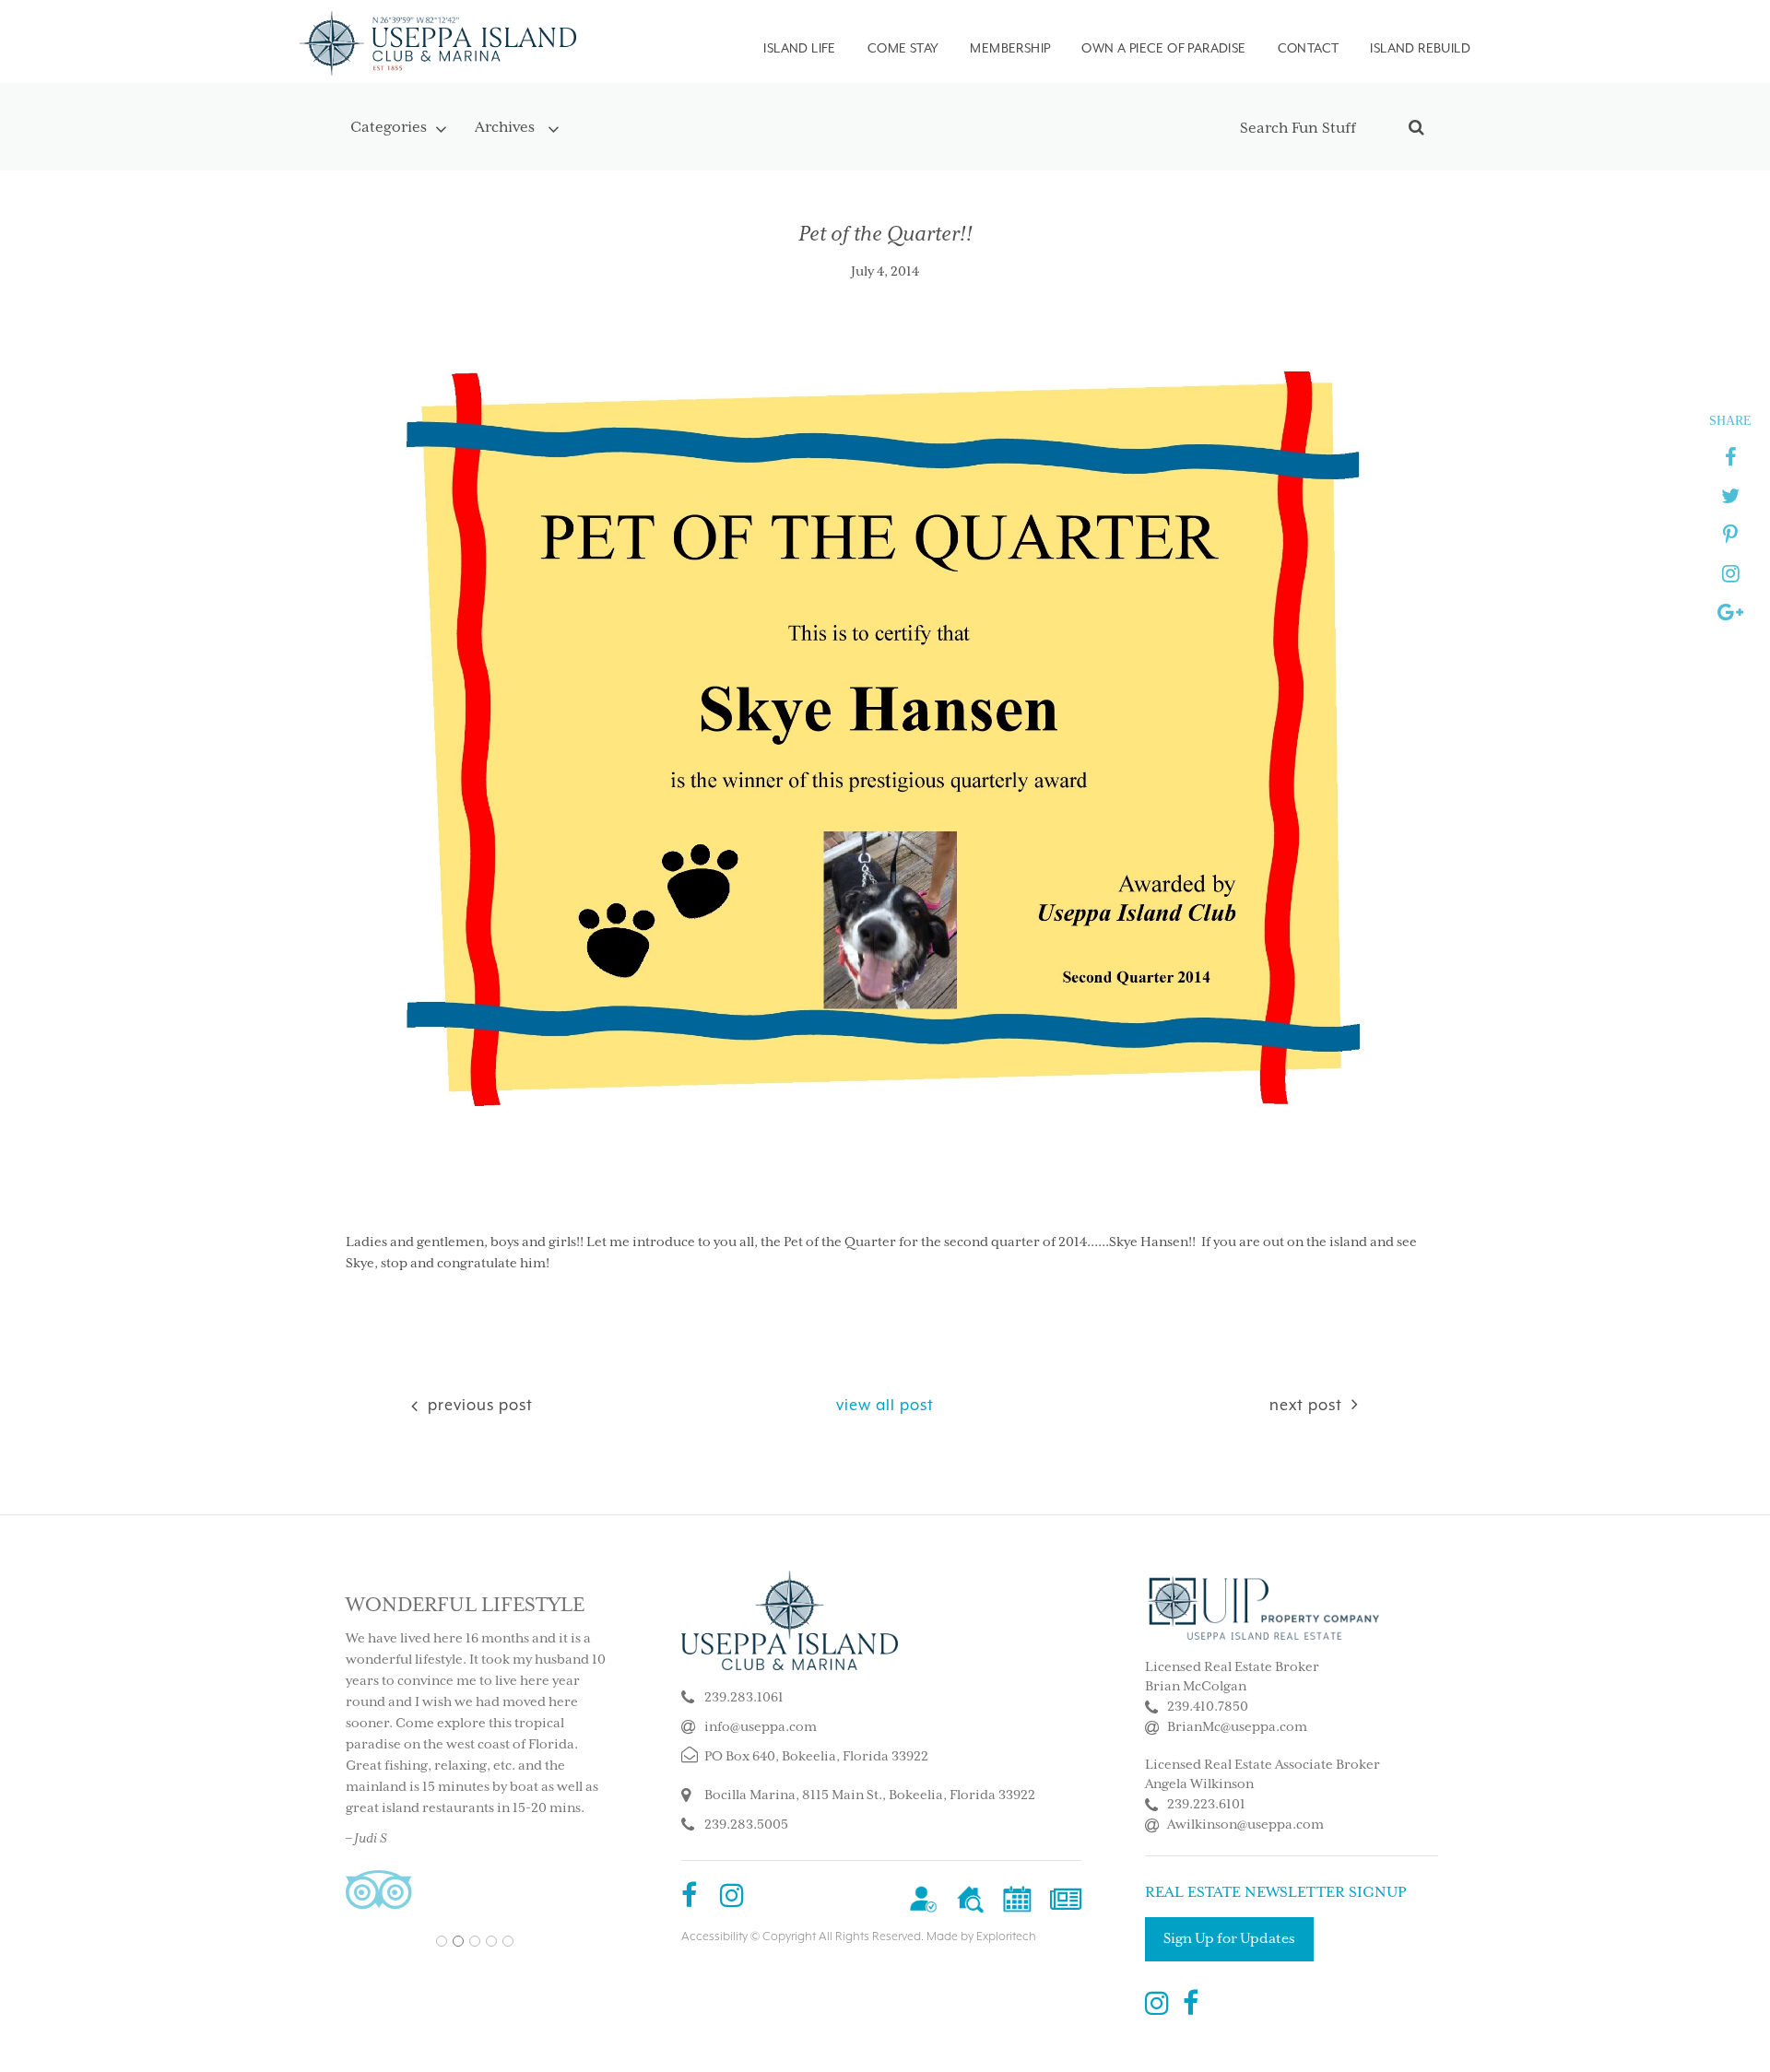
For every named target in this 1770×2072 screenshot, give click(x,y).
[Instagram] (732, 1898)
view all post (885, 1405)
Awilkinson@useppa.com (1245, 1825)
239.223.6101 (1206, 1805)
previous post (478, 1405)
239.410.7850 (1208, 1707)
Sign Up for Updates (1229, 1939)
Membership (1010, 48)
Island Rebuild (1420, 48)
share (1730, 420)
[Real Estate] (970, 1898)
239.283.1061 (744, 1698)
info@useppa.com (761, 1727)
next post (1306, 1405)
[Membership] (923, 1898)
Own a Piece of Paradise (1163, 48)
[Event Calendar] (1017, 1898)
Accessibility (714, 1937)
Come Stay (903, 48)
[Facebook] (689, 1898)
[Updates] (1066, 1898)
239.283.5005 (746, 1825)
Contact (1309, 48)
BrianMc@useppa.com (1237, 1727)
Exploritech (1006, 1937)
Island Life (799, 48)
